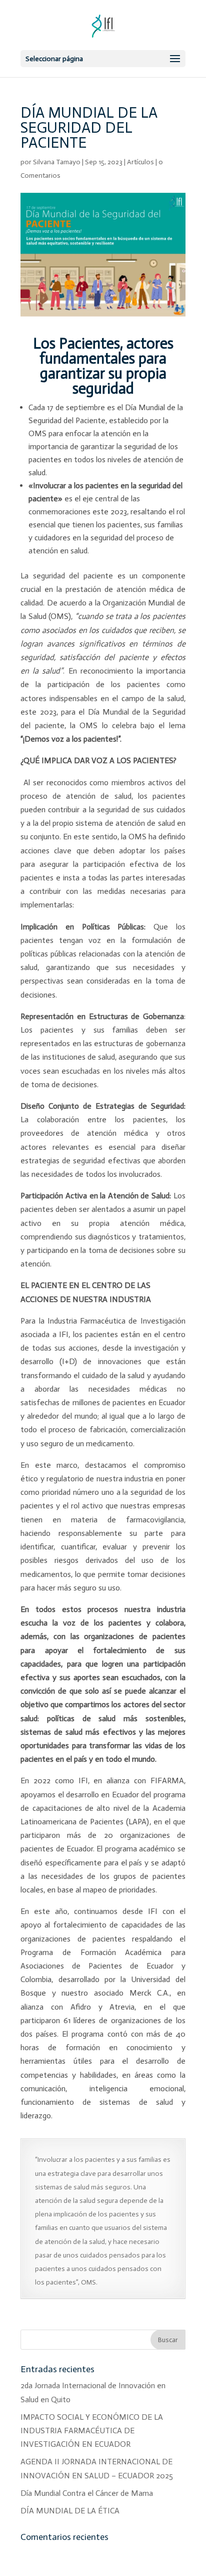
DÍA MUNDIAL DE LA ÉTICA (70, 2511)
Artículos (140, 162)
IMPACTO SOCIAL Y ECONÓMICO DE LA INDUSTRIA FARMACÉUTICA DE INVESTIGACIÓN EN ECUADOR (92, 2431)
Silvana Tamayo (57, 162)
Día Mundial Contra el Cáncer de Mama (87, 2493)
